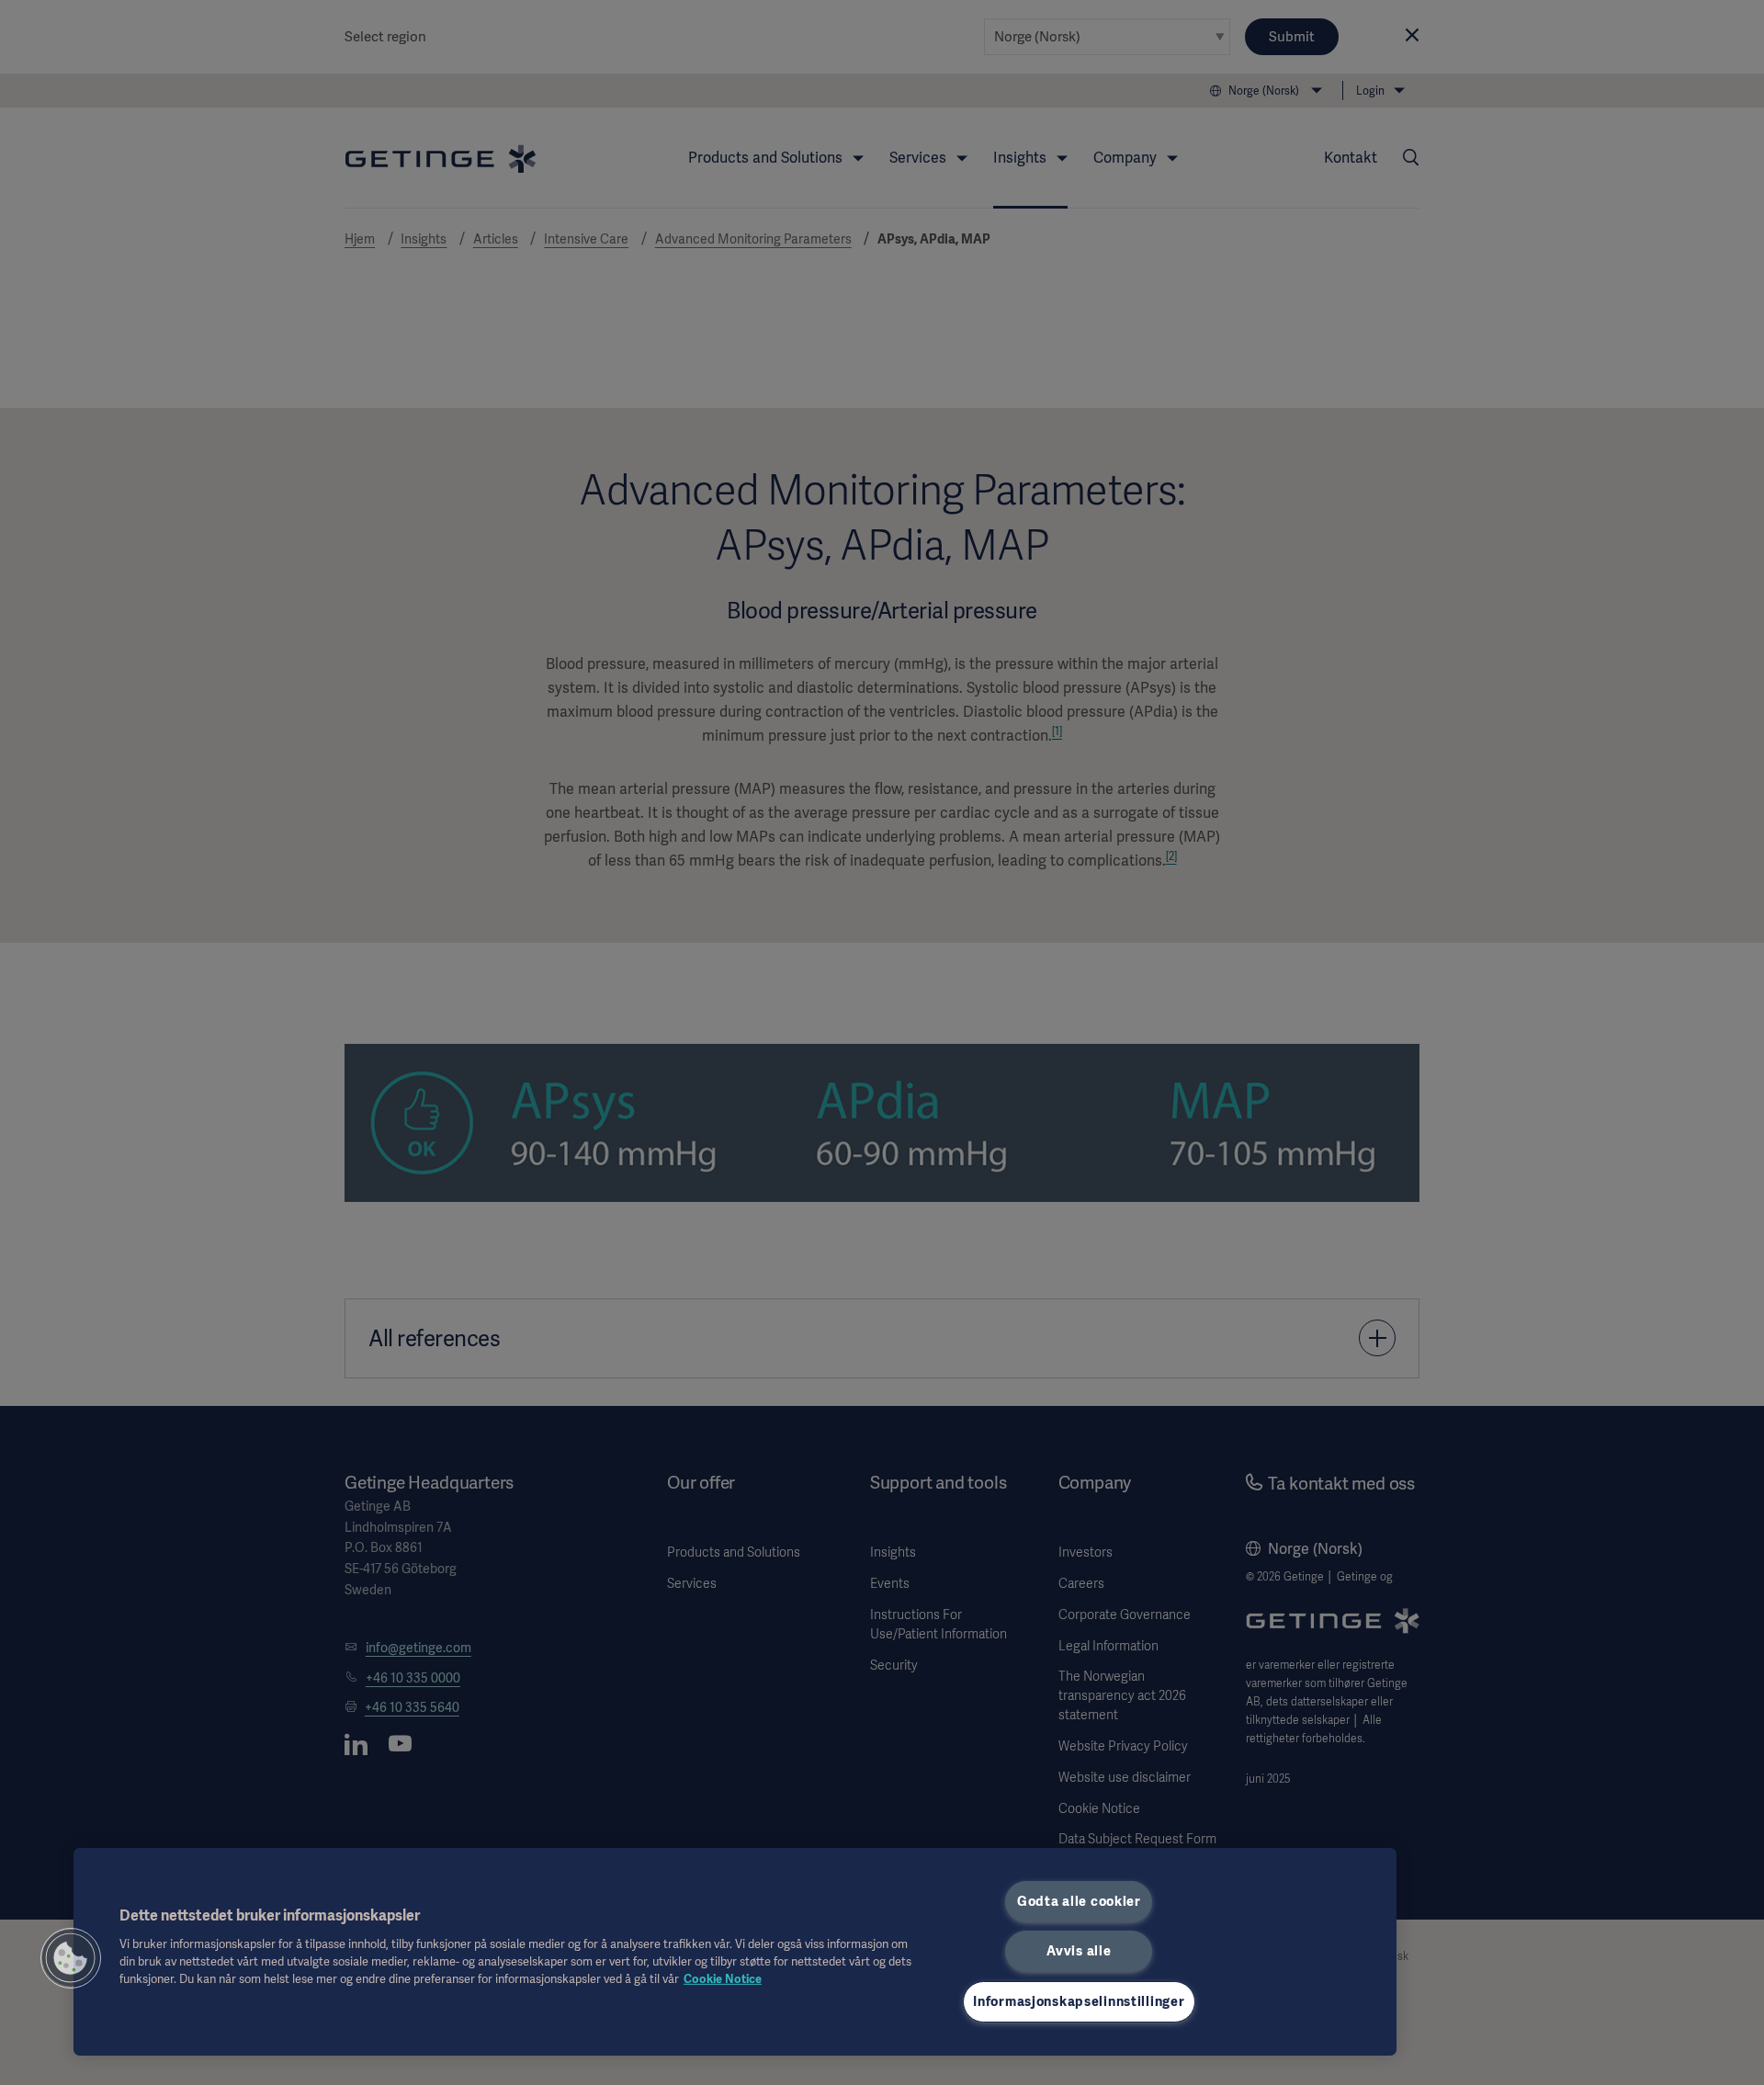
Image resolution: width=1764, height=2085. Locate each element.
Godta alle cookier (1079, 1901)
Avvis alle (1079, 1951)
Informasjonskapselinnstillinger (1079, 2001)
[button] (71, 1958)
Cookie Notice (723, 1979)
